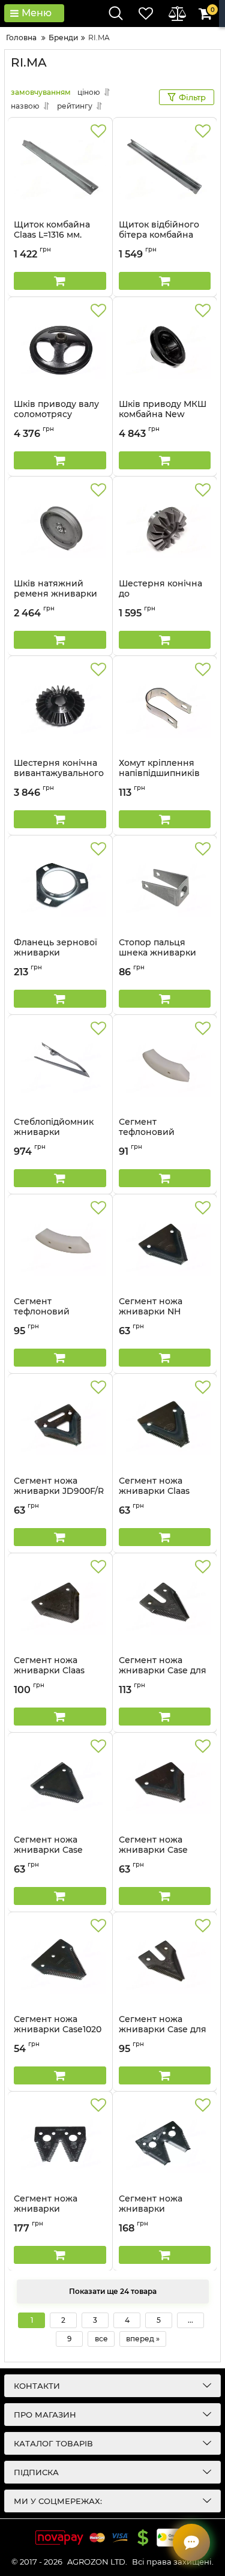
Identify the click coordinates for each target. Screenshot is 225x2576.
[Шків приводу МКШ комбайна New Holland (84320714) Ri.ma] (165, 348)
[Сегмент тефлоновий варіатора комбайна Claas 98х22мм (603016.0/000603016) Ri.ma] (165, 1066)
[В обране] (98, 131)
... (190, 2320)
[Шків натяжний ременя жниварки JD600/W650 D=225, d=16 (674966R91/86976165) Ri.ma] (60, 528)
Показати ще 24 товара (113, 2291)
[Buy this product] (60, 281)
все (101, 2339)
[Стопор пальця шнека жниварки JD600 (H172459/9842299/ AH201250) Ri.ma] (165, 886)
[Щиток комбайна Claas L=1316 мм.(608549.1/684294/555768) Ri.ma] (60, 169)
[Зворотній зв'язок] (191, 2542)
